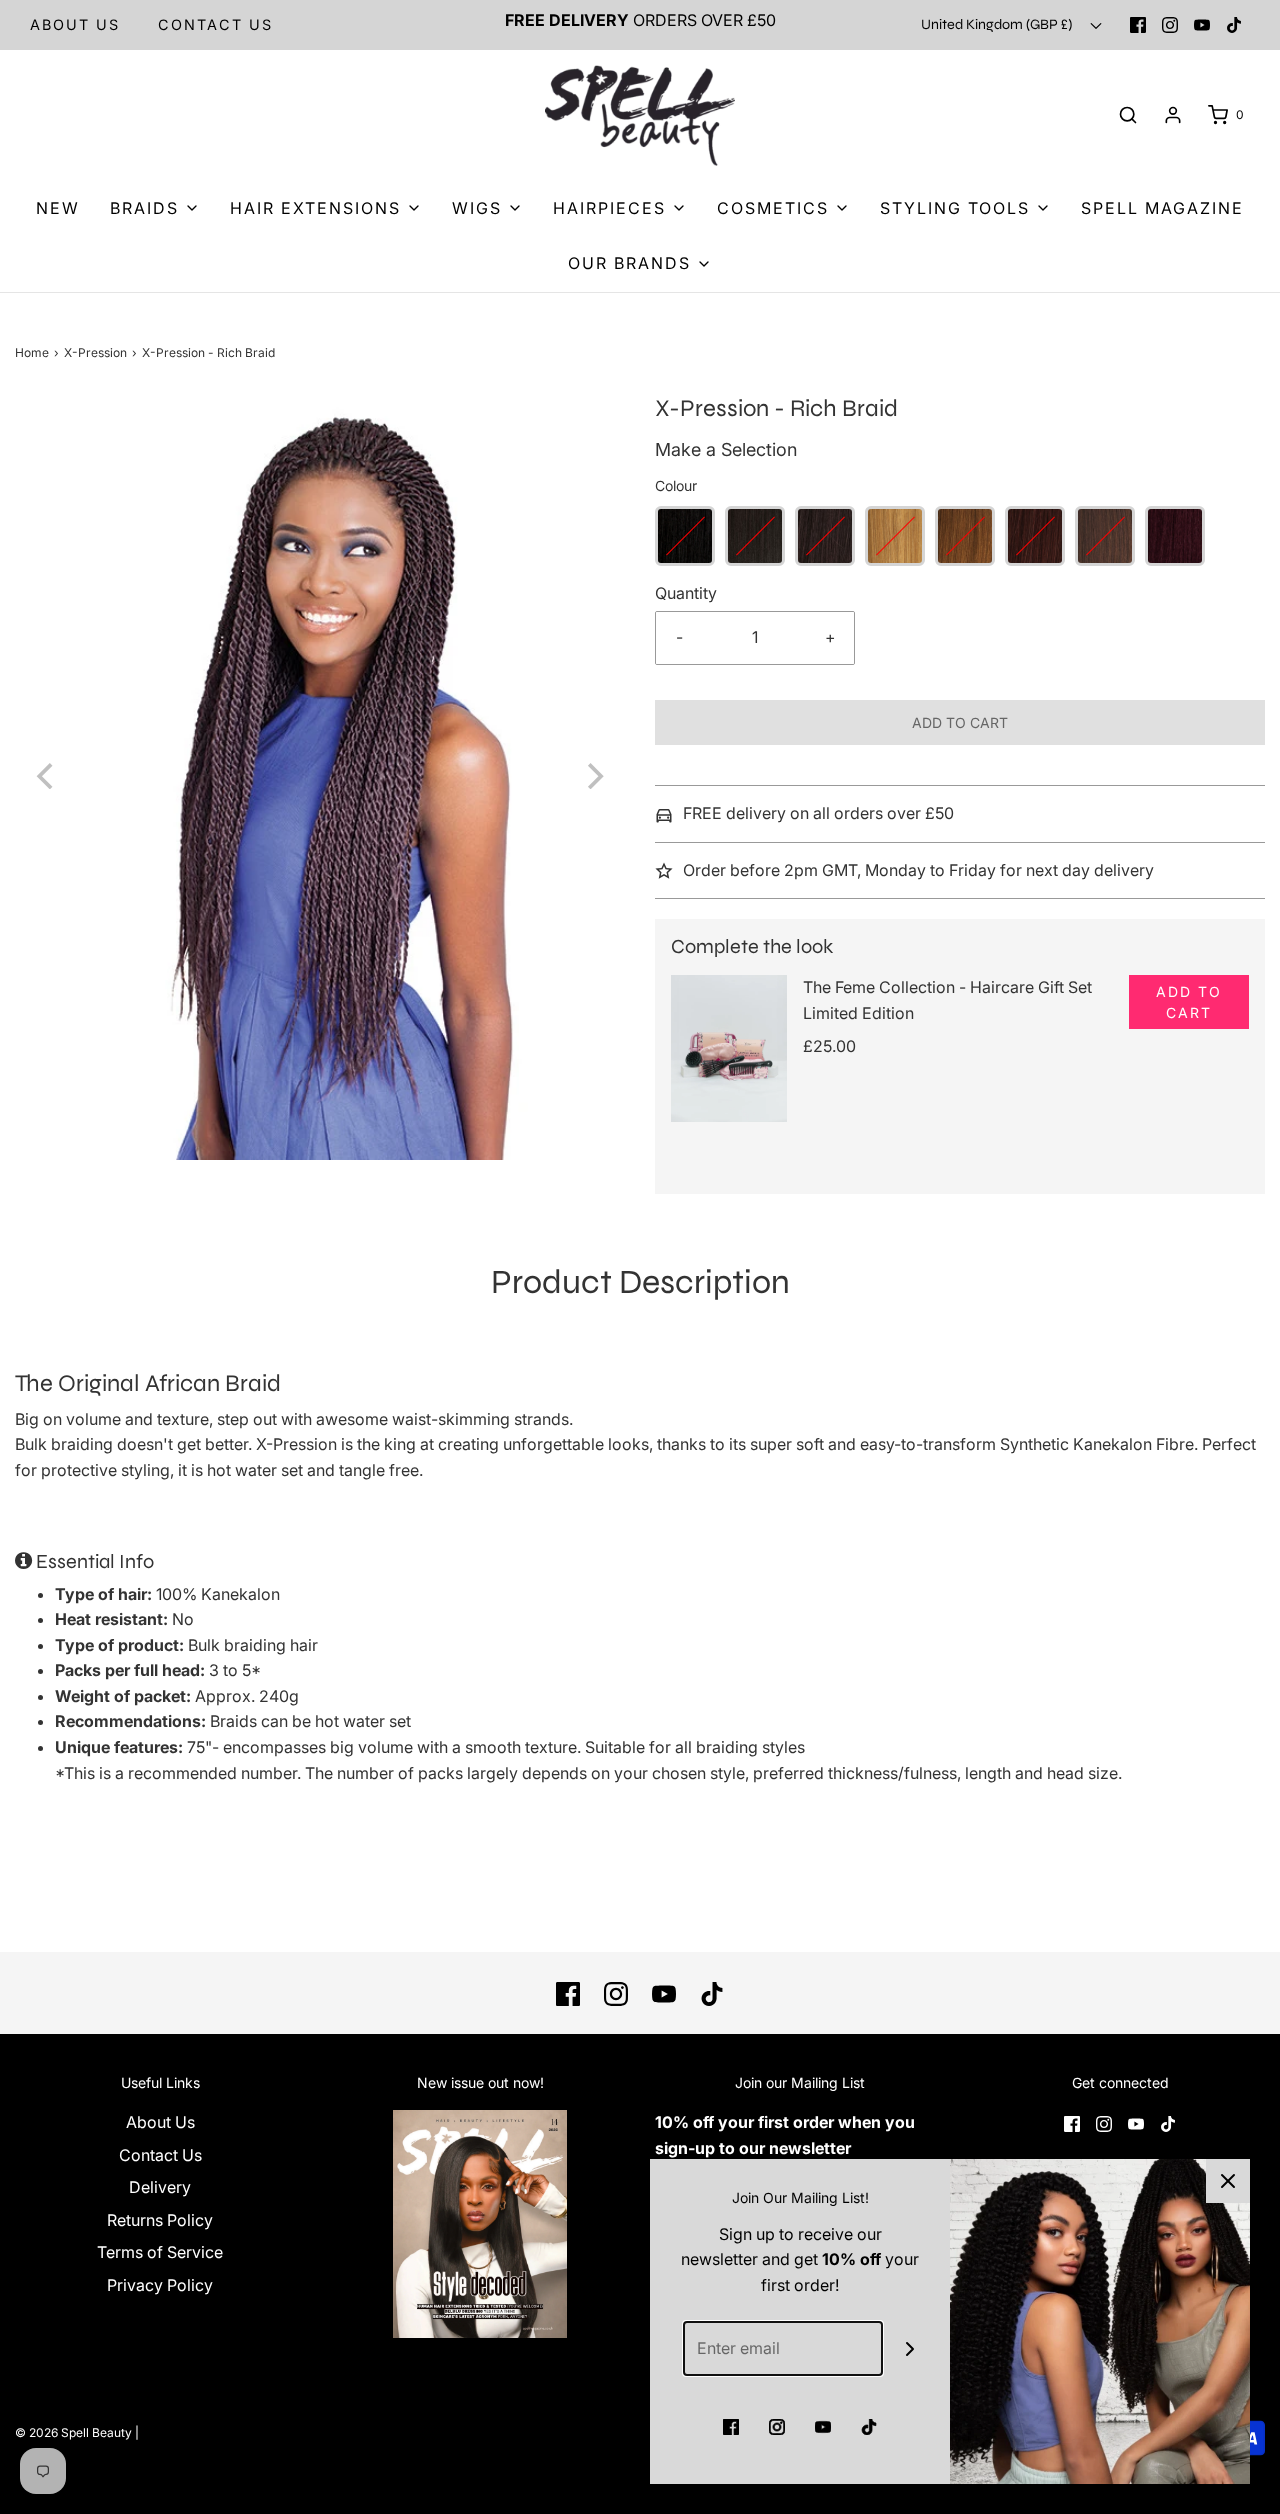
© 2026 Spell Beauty (73, 2432)
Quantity (686, 593)
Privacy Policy (160, 2285)
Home (32, 352)
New (58, 208)
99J (1175, 536)
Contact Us (160, 2155)
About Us (75, 24)
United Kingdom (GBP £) (998, 24)
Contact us (215, 24)
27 (895, 536)
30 (965, 536)
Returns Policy (160, 2220)
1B (755, 536)
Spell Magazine (1162, 208)
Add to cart (960, 722)
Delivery (160, 2187)
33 (1035, 536)
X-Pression (95, 352)
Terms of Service (160, 2252)
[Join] (910, 2348)
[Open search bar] (1128, 115)
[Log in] (1173, 115)
